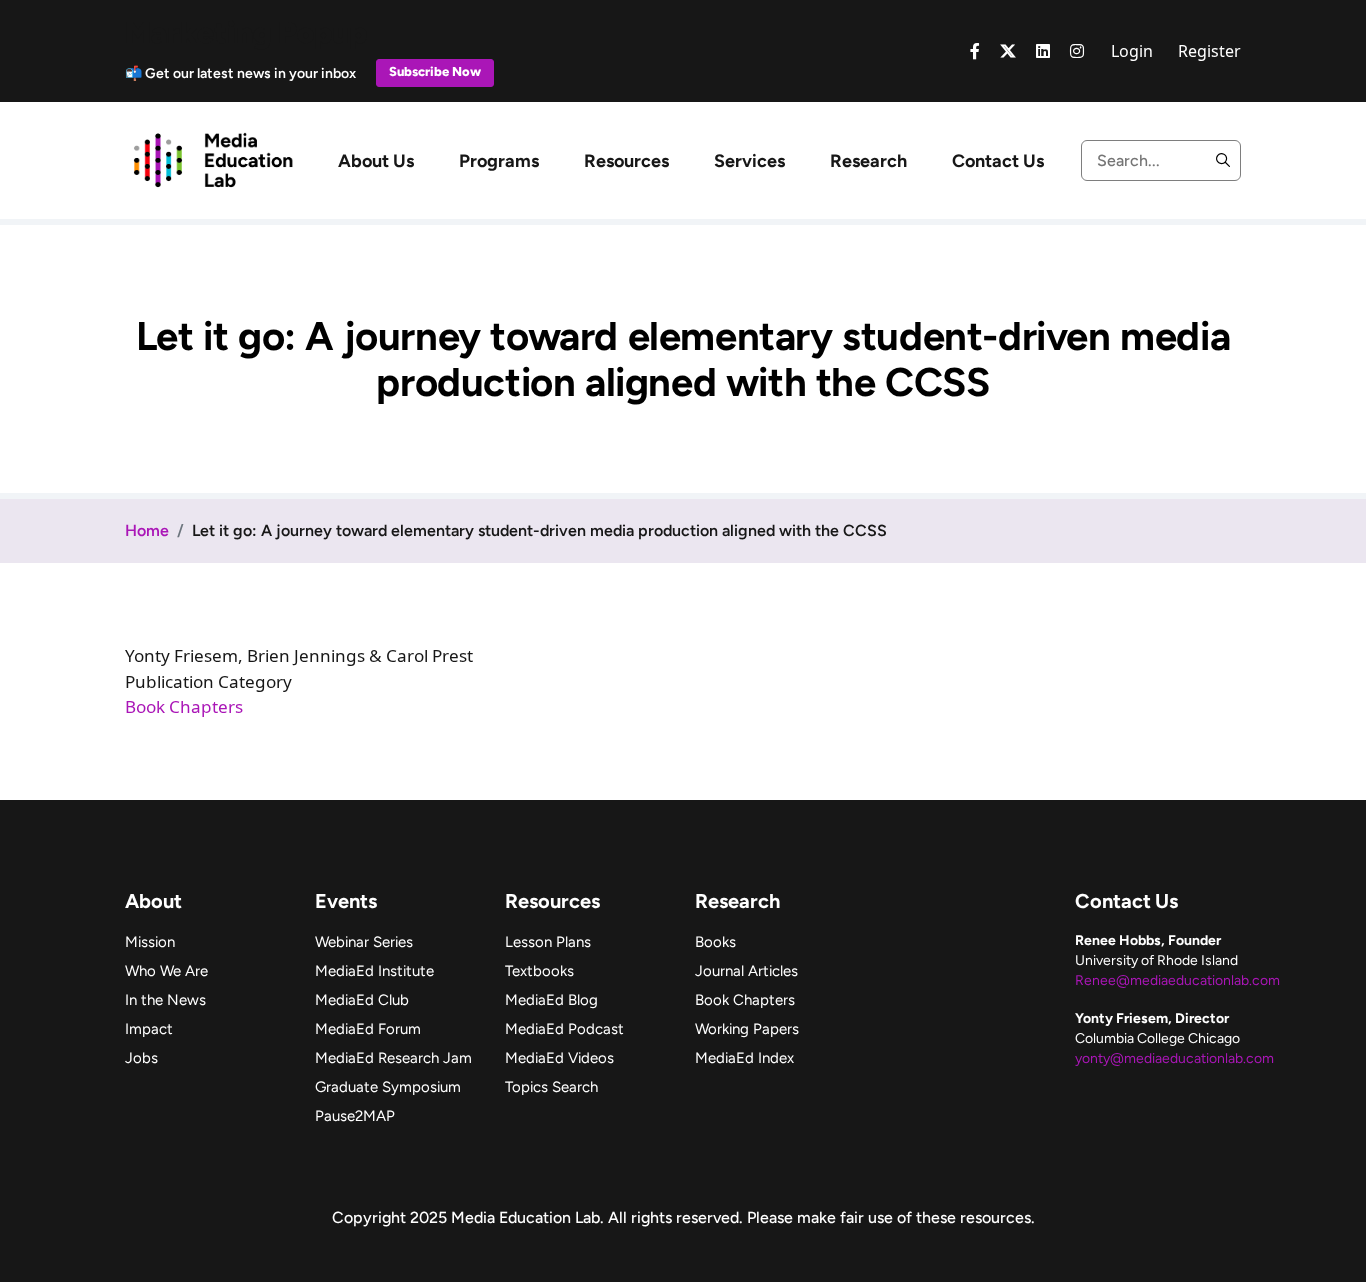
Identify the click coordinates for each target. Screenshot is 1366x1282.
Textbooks (539, 971)
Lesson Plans (548, 942)
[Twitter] (1008, 51)
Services (749, 161)
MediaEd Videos (559, 1058)
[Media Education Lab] (212, 159)
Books (715, 942)
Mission (150, 942)
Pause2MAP (355, 1116)
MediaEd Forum (368, 1029)
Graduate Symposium (388, 1087)
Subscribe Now (435, 71)
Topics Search (551, 1087)
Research (868, 161)
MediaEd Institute (374, 971)
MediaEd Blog (551, 1000)
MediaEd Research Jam (393, 1058)
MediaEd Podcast (564, 1029)
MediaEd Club (362, 1000)
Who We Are (166, 971)
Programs (499, 161)
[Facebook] (975, 51)
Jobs (141, 1058)
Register (1209, 51)
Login (1132, 51)
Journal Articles (746, 971)
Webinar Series (364, 942)
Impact (149, 1029)
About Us (376, 161)
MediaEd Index (744, 1058)
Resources (626, 161)
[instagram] (1077, 51)
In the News (165, 1000)
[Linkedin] (1043, 51)
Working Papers (747, 1029)
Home (147, 530)
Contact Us (998, 161)
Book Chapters (184, 706)
